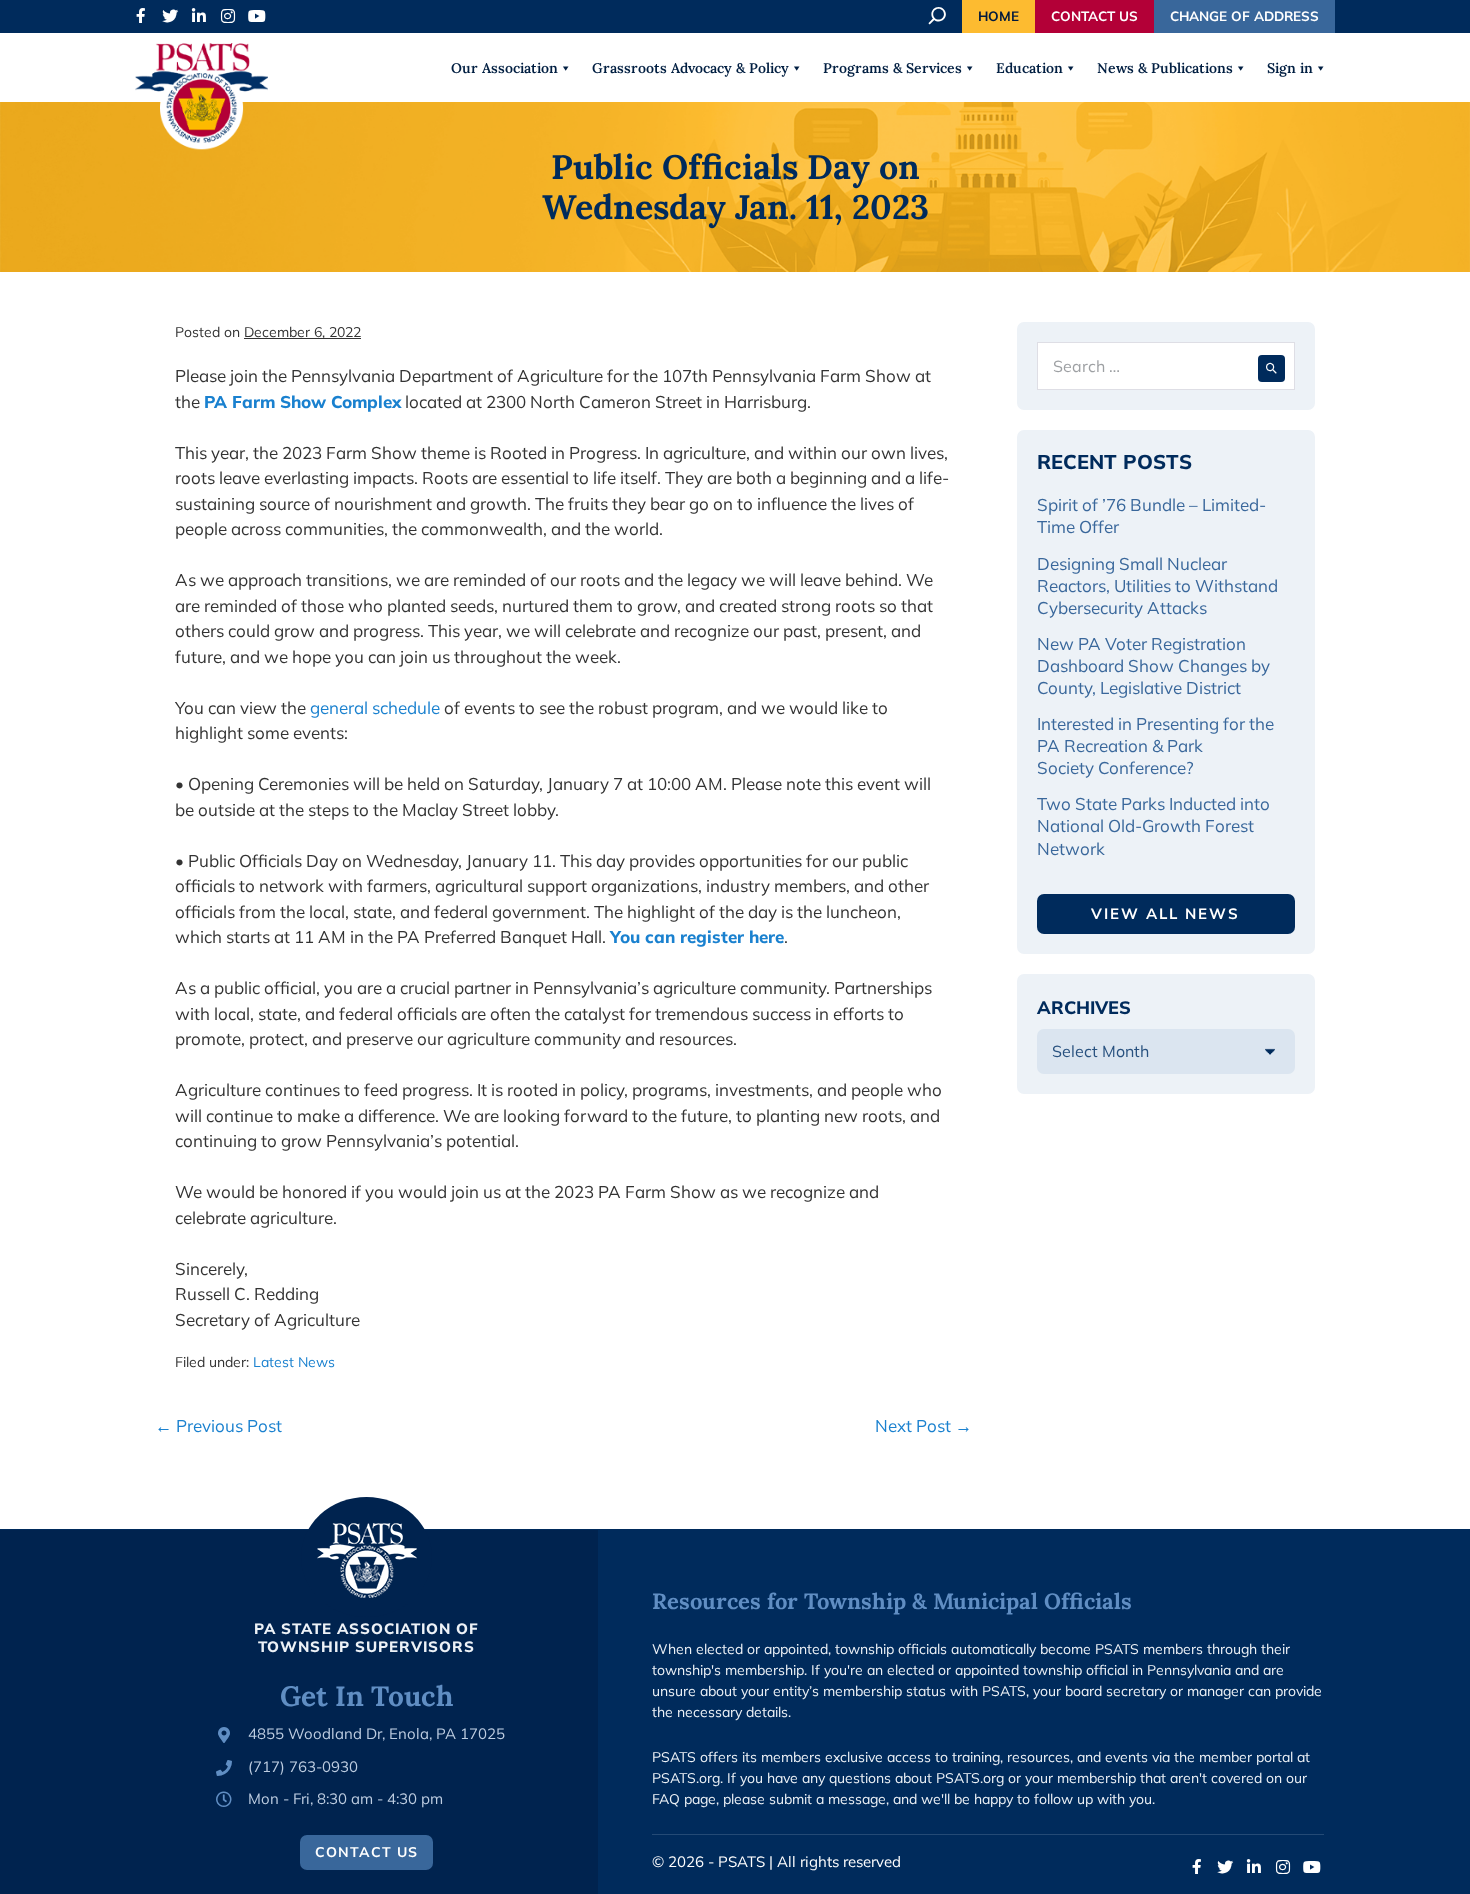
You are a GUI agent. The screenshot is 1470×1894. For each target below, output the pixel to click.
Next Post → (923, 1425)
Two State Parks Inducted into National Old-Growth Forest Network (1153, 825)
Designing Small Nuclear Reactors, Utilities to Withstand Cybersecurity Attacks (1157, 585)
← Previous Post (218, 1425)
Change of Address (1244, 15)
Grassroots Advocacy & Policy (690, 68)
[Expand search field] (939, 16)
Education (1029, 68)
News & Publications (1165, 68)
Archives (1084, 1007)
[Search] (1271, 366)
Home (998, 15)
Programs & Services (892, 68)
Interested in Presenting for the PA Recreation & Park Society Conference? (1155, 745)
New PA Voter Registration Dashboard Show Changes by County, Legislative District (1153, 665)
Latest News (294, 1362)
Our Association (504, 68)
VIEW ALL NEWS (1165, 913)
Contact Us (1094, 15)
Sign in (1290, 68)
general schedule (375, 707)
